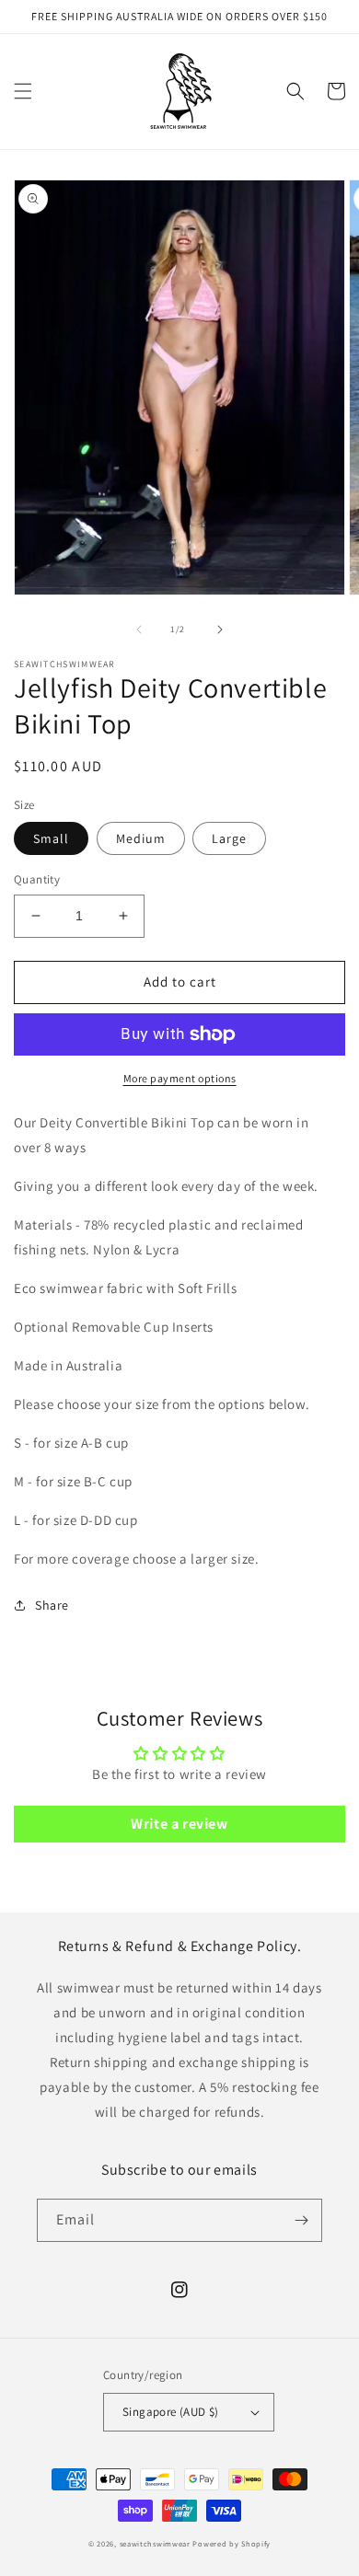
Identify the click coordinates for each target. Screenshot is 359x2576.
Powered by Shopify (232, 2543)
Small (51, 838)
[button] (23, 91)
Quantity (37, 879)
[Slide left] (139, 630)
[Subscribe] (301, 2220)
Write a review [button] (179, 1824)
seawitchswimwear (155, 2543)
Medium (141, 838)
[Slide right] (220, 630)
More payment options (180, 1078)
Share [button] (52, 1605)
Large (229, 838)
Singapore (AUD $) (171, 2412)
